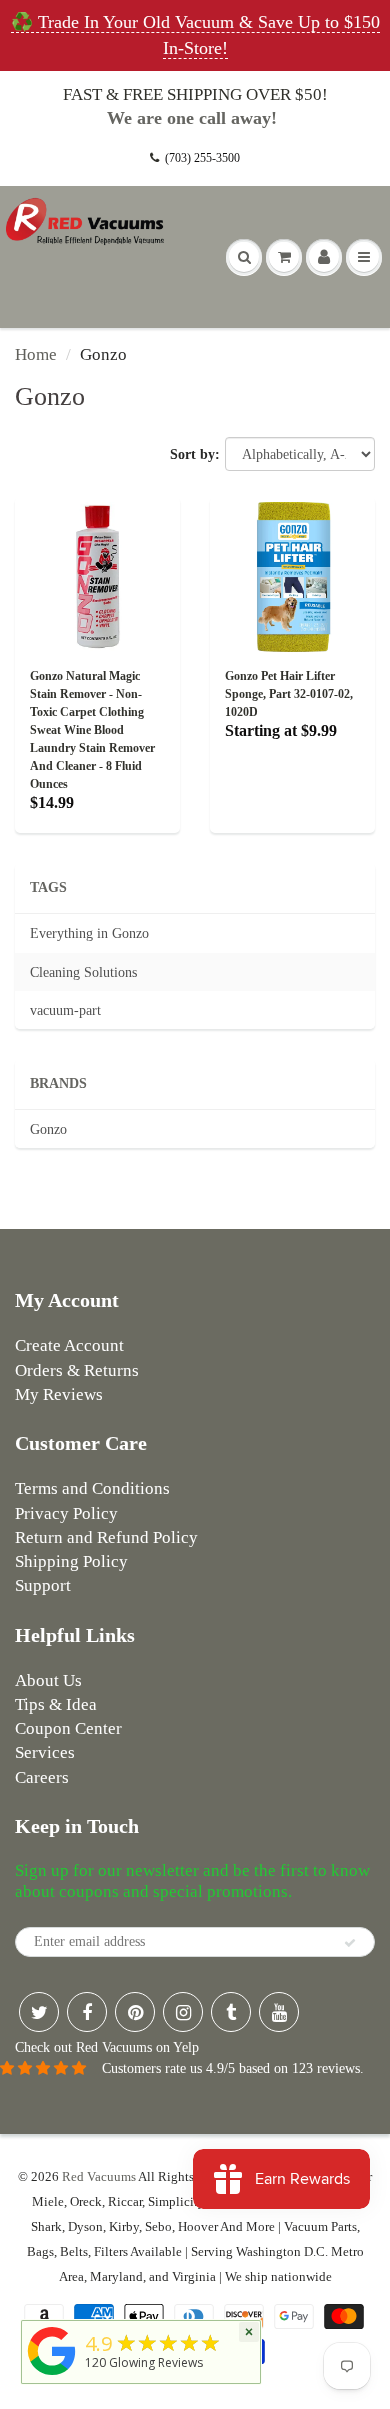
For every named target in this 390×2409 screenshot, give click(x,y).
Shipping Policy (71, 1561)
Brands (58, 1083)
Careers (42, 1777)
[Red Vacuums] (52, 2375)
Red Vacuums (99, 2176)
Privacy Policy (66, 1513)
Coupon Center (68, 1728)
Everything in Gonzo (89, 933)
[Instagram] (183, 2012)
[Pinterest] (135, 2012)
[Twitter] (39, 2012)
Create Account (69, 1345)
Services (45, 1752)
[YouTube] (279, 2012)
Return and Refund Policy (106, 1537)
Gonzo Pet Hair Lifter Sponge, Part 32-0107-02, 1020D (289, 694)
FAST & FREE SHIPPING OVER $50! (195, 94)
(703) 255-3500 (202, 158)
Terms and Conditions (92, 1488)
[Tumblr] (231, 2012)
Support (43, 1585)
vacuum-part (65, 1010)
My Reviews (59, 1394)
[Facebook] (87, 2012)
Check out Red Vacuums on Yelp (107, 2047)
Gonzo (48, 1129)
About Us (48, 1680)
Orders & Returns (77, 1370)
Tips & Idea (56, 1704)
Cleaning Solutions (83, 972)
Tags (48, 887)
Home (36, 354)
